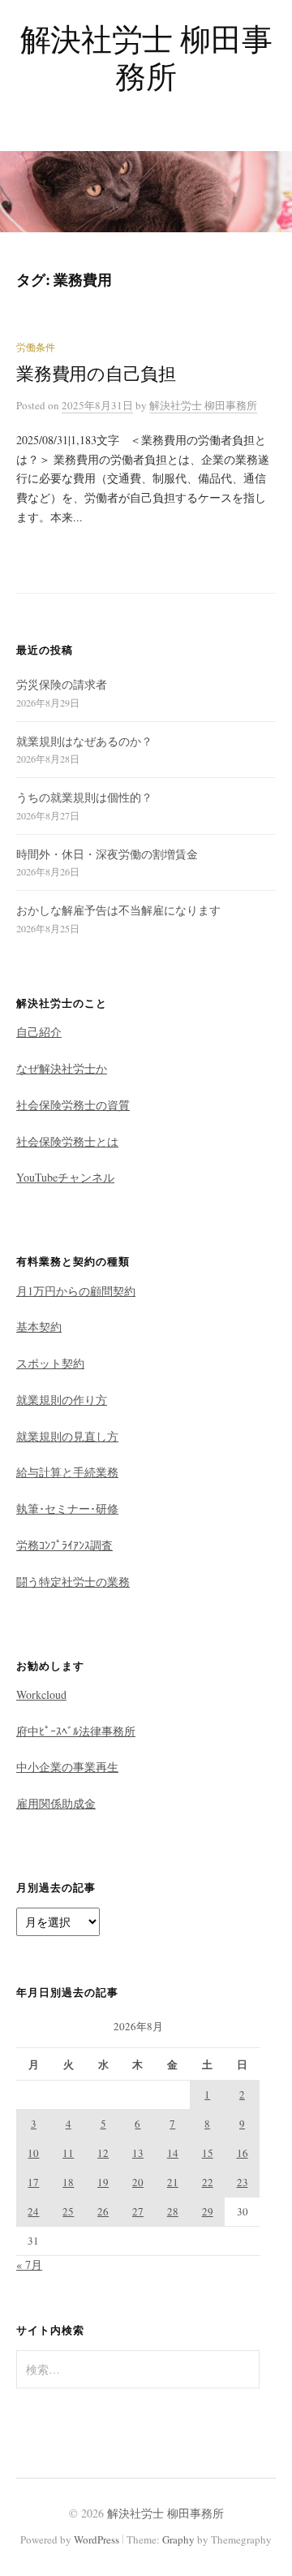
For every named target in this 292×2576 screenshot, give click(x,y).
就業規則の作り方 (62, 1400)
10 (33, 2153)
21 (173, 2182)
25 (68, 2211)
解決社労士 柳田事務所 (146, 57)
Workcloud (41, 1694)
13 (138, 2153)
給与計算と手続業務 (67, 1472)
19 (103, 2182)
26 (103, 2211)
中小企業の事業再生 (67, 1767)
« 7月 (29, 2265)
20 (138, 2182)
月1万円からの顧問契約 (76, 1291)
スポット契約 (50, 1363)
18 (68, 2182)
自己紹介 (39, 1032)
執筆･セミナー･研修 (67, 1508)
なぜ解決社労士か (62, 1068)
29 (208, 2211)
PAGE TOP (266, 2485)
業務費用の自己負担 (96, 373)
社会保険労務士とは (67, 1141)
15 (208, 2153)
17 (33, 2182)
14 (173, 2153)
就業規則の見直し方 (67, 1436)
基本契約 (39, 1327)
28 (173, 2211)
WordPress (97, 2539)
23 (243, 2182)
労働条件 (36, 347)
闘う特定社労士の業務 (73, 1582)
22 (208, 2182)
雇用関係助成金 (56, 1803)
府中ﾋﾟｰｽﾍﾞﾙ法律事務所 (76, 1731)
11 (68, 2153)
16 (243, 2153)
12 (103, 2153)
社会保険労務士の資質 (73, 1105)
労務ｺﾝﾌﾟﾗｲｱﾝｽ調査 (64, 1545)
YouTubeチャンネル (65, 1177)
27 (138, 2211)
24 (33, 2211)
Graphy (178, 2539)
